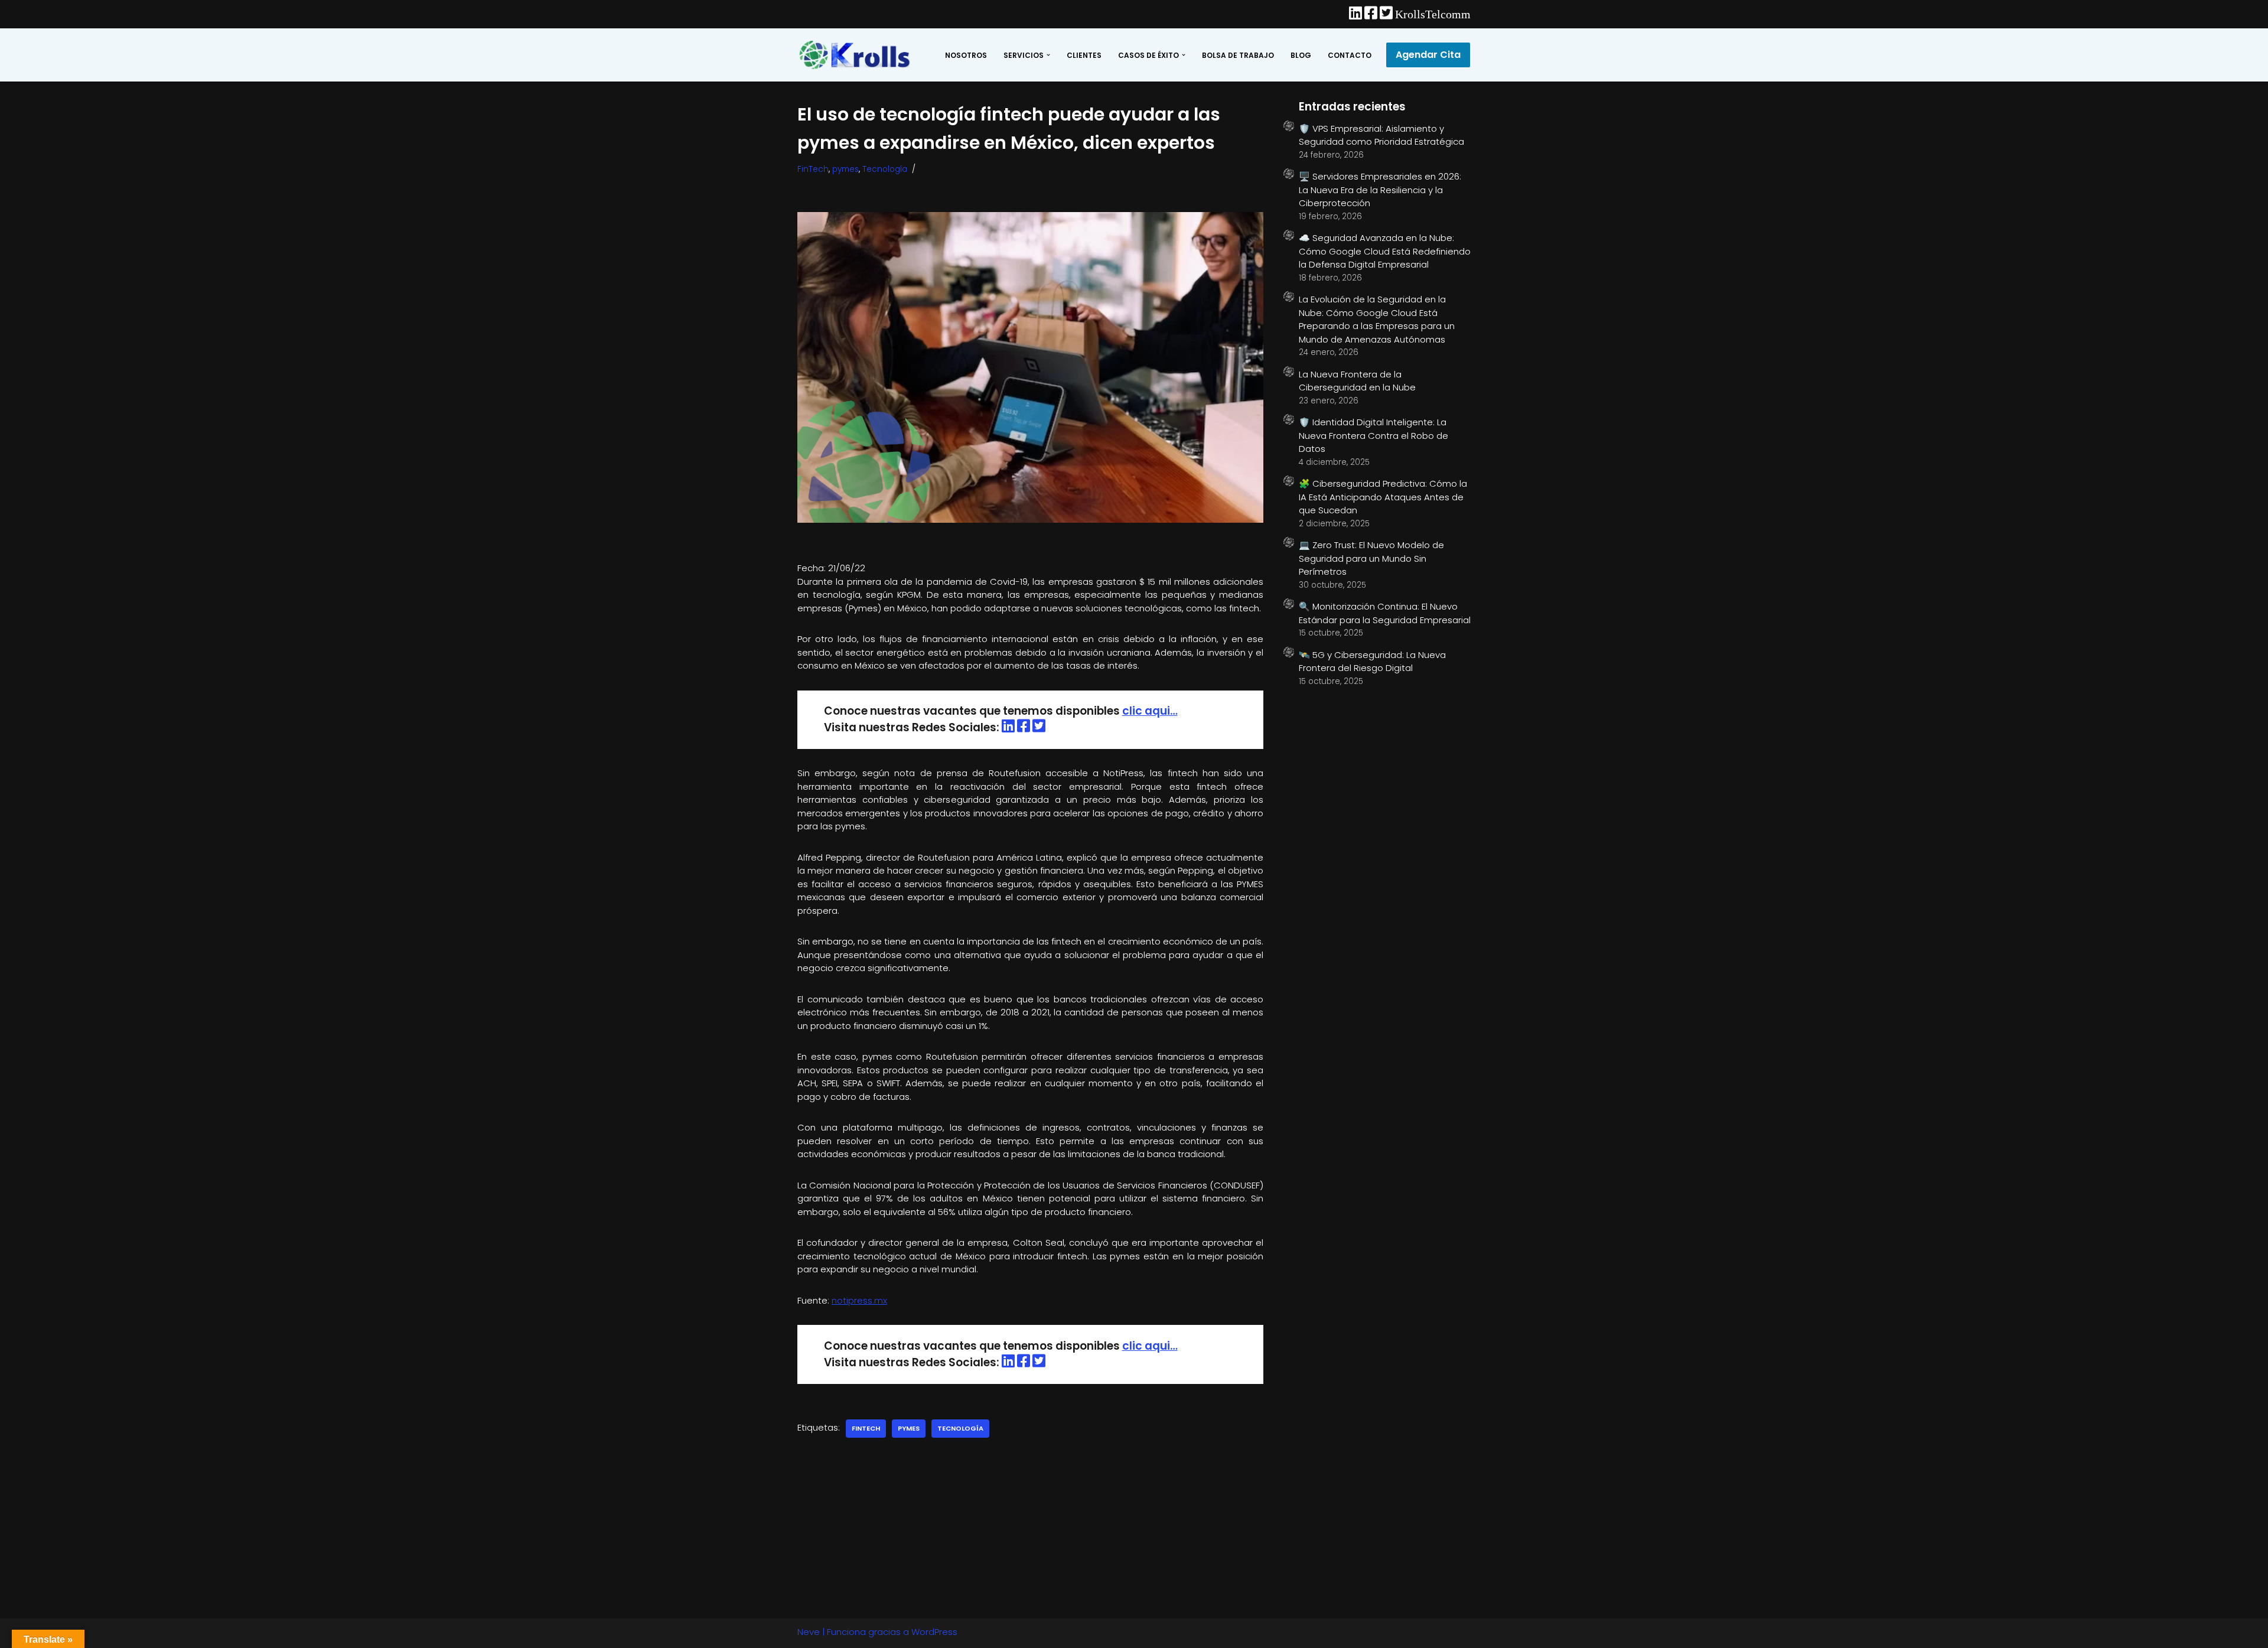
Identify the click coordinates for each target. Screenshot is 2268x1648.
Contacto (1350, 55)
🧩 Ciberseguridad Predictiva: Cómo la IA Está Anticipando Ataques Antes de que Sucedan (1383, 497)
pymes (845, 169)
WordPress (934, 1632)
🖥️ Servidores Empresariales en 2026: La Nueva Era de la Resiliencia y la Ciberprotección (1380, 190)
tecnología (960, 1428)
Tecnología (885, 169)
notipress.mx (859, 1300)
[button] (1048, 55)
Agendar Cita (1428, 55)
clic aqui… (1150, 711)
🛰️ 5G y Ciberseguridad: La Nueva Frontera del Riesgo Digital (1372, 662)
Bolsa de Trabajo (1238, 55)
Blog (1301, 55)
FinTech (813, 169)
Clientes (1084, 55)
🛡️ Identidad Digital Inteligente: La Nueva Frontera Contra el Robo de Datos (1373, 435)
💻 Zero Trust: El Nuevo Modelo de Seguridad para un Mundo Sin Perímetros (1371, 558)
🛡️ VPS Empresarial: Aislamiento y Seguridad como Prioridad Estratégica (1381, 135)
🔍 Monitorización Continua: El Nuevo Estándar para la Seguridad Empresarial (1385, 613)
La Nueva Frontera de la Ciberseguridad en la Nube (1357, 381)
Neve (809, 1632)
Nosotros (966, 55)
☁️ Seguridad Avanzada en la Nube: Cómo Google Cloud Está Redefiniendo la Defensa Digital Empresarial (1385, 251)
